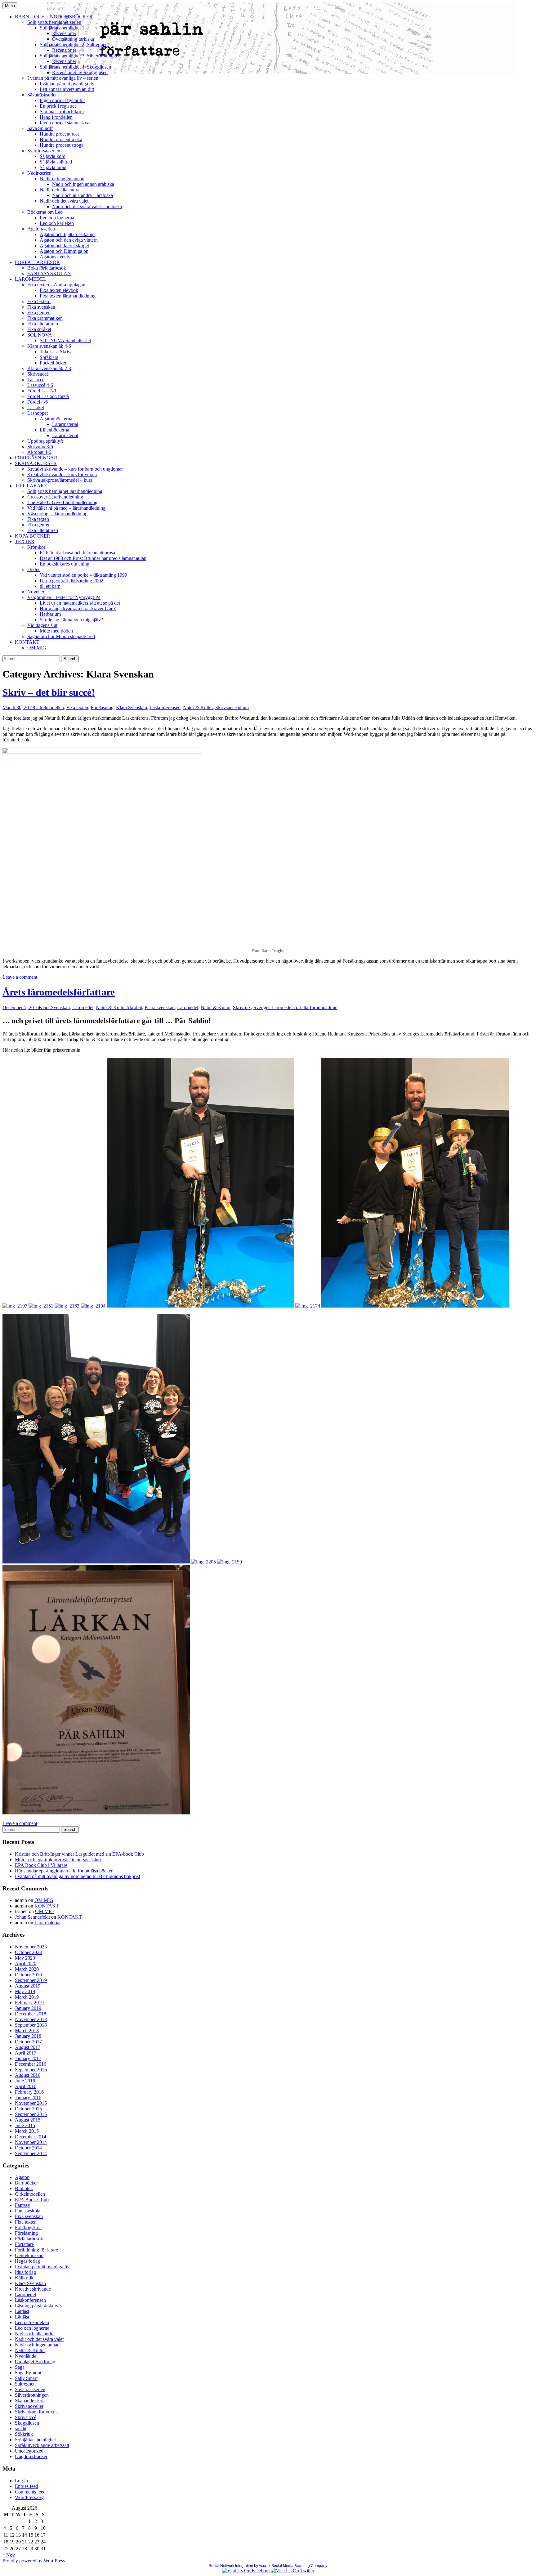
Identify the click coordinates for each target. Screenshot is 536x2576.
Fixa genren (39, 313)
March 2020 (27, 1969)
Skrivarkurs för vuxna (36, 2412)
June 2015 (25, 2125)
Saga (20, 2367)
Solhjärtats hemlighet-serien (54, 22)
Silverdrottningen (32, 2395)
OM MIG (37, 648)
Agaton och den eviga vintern (69, 240)
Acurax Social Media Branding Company (293, 2566)
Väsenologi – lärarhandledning (57, 514)
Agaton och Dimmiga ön (64, 251)
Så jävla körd (53, 156)
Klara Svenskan (132, 707)
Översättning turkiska (73, 39)
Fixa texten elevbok (59, 290)
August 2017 (28, 2047)
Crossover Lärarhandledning (55, 497)
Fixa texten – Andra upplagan (56, 285)
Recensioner (64, 33)
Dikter (33, 569)
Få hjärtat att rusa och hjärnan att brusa (77, 553)
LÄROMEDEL (31, 279)
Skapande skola (30, 2401)
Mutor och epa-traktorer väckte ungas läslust (58, 1860)
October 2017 (28, 2042)
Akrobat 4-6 (39, 452)
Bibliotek (24, 2188)
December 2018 (31, 2014)
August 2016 (28, 2075)
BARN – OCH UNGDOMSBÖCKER (54, 17)
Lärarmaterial (65, 424)
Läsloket (36, 407)
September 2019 (31, 1980)
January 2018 (28, 2036)
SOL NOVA (40, 335)
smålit (21, 2428)
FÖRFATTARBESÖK (38, 262)
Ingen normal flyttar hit (62, 100)
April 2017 (26, 2053)
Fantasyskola (28, 2211)
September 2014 (31, 2153)
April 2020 (26, 1963)
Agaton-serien (41, 229)
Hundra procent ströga (62, 145)
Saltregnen (25, 2384)
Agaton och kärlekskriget (64, 246)
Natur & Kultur (198, 707)
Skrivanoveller (29, 2406)
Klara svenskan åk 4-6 (49, 346)
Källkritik (24, 2278)
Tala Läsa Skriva (56, 352)
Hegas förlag (27, 2261)
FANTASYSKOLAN (49, 273)
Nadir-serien (39, 173)
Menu (10, 6)
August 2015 (28, 2120)
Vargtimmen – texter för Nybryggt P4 (64, 597)
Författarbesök (29, 2239)
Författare (24, 2244)
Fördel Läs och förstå (48, 396)
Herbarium (50, 614)
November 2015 (31, 2103)
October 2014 (28, 2148)
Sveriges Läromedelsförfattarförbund (289, 1007)
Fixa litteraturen (43, 324)
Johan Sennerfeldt (32, 1917)
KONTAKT (27, 642)
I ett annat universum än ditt (67, 89)
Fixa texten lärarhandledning (68, 296)
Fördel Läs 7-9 (42, 391)
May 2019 (25, 1991)
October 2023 (28, 1952)
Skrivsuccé (38, 374)
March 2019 (27, 1997)
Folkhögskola (28, 2227)
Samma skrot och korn (62, 112)
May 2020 (25, 1958)
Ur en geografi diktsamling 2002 (71, 581)
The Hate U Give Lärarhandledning (62, 502)
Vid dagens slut (42, 625)
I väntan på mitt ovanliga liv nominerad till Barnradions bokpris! (78, 1876)
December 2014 (31, 2137)
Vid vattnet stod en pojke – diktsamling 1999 (83, 575)
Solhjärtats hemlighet (35, 2440)
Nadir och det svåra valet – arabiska (87, 206)
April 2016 (26, 2086)
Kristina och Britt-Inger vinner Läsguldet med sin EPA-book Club (79, 1854)
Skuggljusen (27, 2423)
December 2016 (31, 2064)
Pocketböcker (53, 363)
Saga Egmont (28, 2373)
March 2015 (27, 2131)
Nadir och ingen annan (62, 179)
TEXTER (25, 541)
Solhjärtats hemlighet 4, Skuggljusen (75, 67)
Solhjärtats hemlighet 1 (62, 28)
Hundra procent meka (61, 139)
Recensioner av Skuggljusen (80, 72)
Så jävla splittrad (56, 162)
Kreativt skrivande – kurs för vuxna (62, 474)
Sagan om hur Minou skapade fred (61, 636)
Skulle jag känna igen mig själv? (71, 620)
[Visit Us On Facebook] (246, 2571)
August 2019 (28, 1986)
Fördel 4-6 (38, 402)
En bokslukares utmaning (65, 564)
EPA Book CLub (32, 2200)
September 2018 (31, 2025)
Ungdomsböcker (31, 2456)
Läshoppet (38, 413)
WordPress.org (29, 2497)
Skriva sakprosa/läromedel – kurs (60, 480)
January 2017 (28, 2058)
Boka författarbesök (47, 268)
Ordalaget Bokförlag (35, 2361)
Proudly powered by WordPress (34, 2561)
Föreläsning (102, 707)
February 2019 (29, 2003)
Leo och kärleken (57, 223)
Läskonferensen (165, 707)
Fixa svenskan (41, 307)
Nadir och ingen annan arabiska (83, 184)
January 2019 (28, 2008)
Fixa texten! (39, 301)
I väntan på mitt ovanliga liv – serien (63, 78)
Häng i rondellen (56, 117)
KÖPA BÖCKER (33, 536)
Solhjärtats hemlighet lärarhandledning (65, 491)
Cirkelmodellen (49, 707)
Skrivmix (242, 1007)
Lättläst (22, 2311)
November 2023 (31, 1947)
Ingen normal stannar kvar (65, 123)
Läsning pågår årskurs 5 (38, 2306)
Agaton (22, 2177)
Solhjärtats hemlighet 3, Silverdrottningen (80, 56)
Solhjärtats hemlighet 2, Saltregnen (74, 45)
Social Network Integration (231, 2566)
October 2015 (28, 2109)
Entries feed (27, 2486)
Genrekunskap (29, 2255)
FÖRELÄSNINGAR (36, 458)
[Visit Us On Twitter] (293, 2571)
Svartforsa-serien (44, 151)
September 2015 (31, 2114)
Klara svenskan (160, 1007)
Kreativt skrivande (33, 2289)
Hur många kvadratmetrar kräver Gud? (78, 608)
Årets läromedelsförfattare (59, 992)
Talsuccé (36, 380)
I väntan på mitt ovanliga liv (67, 84)
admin (243, 707)
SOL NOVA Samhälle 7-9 (65, 340)
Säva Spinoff (40, 128)
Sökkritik (24, 2434)
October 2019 (28, 1975)
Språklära (49, 357)
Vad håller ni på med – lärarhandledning (66, 508)
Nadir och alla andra (60, 190)
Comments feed (30, 2492)
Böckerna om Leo (45, 212)
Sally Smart (26, 2378)
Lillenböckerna (54, 430)
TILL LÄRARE (31, 486)
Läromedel (83, 1007)
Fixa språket (39, 329)
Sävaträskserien (42, 95)
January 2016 (28, 2097)
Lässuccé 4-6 (40, 385)
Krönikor (36, 547)
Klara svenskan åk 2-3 (49, 368)
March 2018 (27, 2030)
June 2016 (25, 2081)
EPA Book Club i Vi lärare (41, 1865)
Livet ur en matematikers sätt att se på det (80, 603)
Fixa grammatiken (45, 318)
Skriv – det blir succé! (49, 692)
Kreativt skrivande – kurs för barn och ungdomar (75, 469)
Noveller (36, 592)
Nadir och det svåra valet (64, 201)
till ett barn (50, 586)
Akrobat (134, 1007)
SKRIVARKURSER (36, 463)
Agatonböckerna (56, 419)
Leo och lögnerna (57, 218)
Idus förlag (25, 2272)
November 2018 (31, 2019)
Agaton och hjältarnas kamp (67, 234)
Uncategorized (29, 2451)
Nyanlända (26, 2356)
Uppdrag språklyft (45, 441)
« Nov (9, 2555)
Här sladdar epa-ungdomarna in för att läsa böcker (64, 1871)
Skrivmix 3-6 (40, 447)
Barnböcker (26, 2183)
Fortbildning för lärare (36, 2250)
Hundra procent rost (59, 134)
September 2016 (31, 2070)
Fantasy (22, 2205)
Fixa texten (38, 519)
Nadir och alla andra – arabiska (83, 195)
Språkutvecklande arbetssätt (42, 2445)
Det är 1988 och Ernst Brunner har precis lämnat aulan (93, 558)
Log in (21, 2481)
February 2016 (29, 2092)
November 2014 (31, 2142)
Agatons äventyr (56, 257)
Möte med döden (56, 631)
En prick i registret (58, 106)
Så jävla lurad (53, 167)
